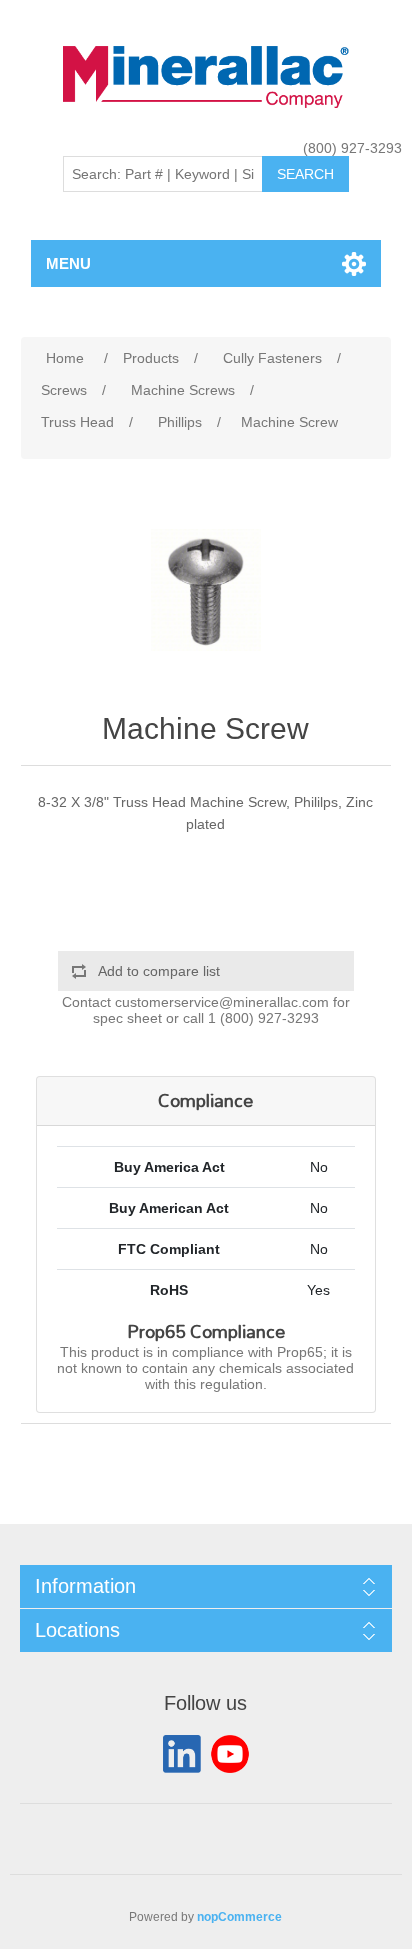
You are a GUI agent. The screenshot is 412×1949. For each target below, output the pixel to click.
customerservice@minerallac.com (222, 1002)
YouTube (230, 1754)
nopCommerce (239, 1917)
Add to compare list (159, 971)
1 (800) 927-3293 (263, 1018)
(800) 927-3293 (352, 148)
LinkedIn (182, 1754)
